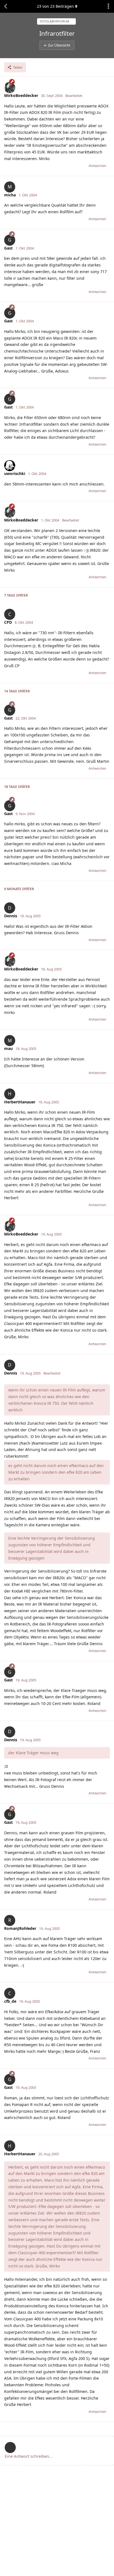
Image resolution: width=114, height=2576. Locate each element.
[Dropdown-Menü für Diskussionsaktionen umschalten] (108, 6)
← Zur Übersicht (57, 45)
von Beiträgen (55, 6)
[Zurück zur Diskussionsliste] (6, 6)
